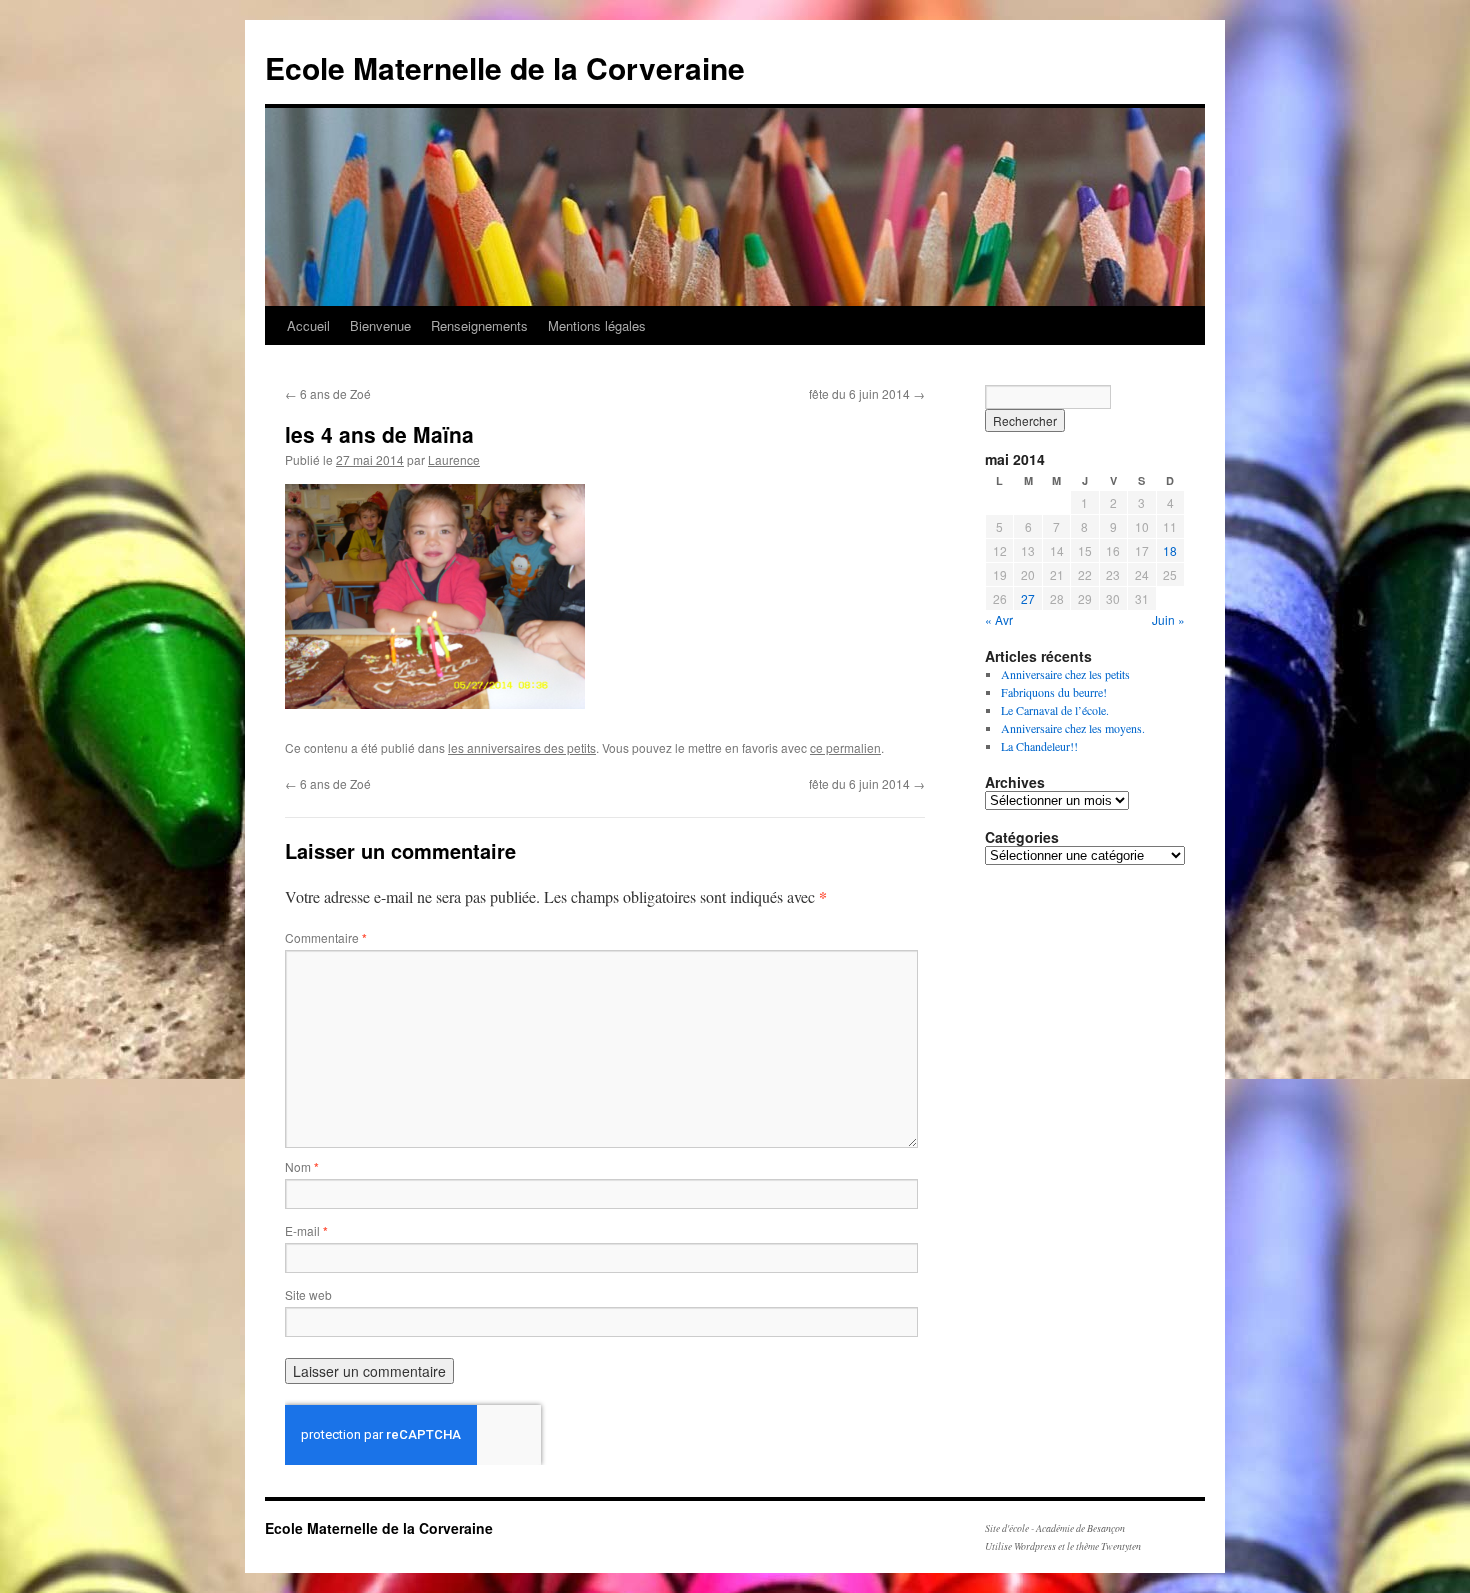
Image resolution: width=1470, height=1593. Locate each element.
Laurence (454, 459)
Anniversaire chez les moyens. (1073, 728)
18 (1170, 550)
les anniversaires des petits (522, 747)
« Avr (999, 619)
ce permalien (845, 747)
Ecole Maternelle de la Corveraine (505, 67)
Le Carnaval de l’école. (1055, 710)
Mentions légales (597, 325)
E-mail (306, 1230)
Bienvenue (380, 325)
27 (1028, 598)
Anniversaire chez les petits (1065, 674)
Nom (302, 1166)
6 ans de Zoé (328, 393)
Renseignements (479, 325)
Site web (308, 1294)
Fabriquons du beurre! (1054, 692)
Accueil (308, 325)
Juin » (1168, 619)
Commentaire (326, 937)
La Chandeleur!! (1039, 746)
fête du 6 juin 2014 (867, 393)
